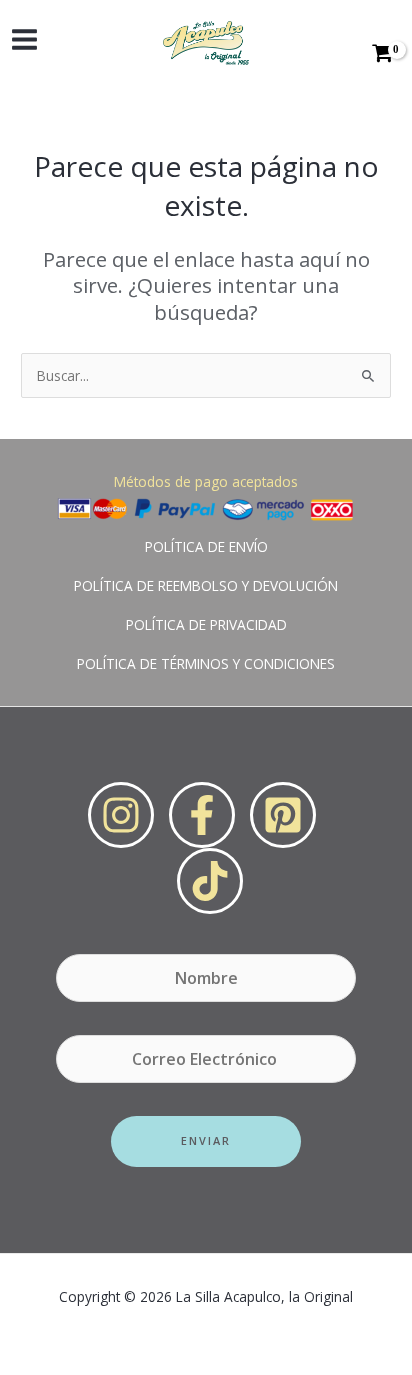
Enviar (206, 1140)
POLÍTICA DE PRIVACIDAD (206, 624)
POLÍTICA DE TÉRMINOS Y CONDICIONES (206, 663)
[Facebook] (202, 815)
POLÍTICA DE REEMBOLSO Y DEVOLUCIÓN (206, 585)
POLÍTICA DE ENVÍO (206, 546)
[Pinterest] (283, 815)
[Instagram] (121, 815)
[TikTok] (210, 881)
